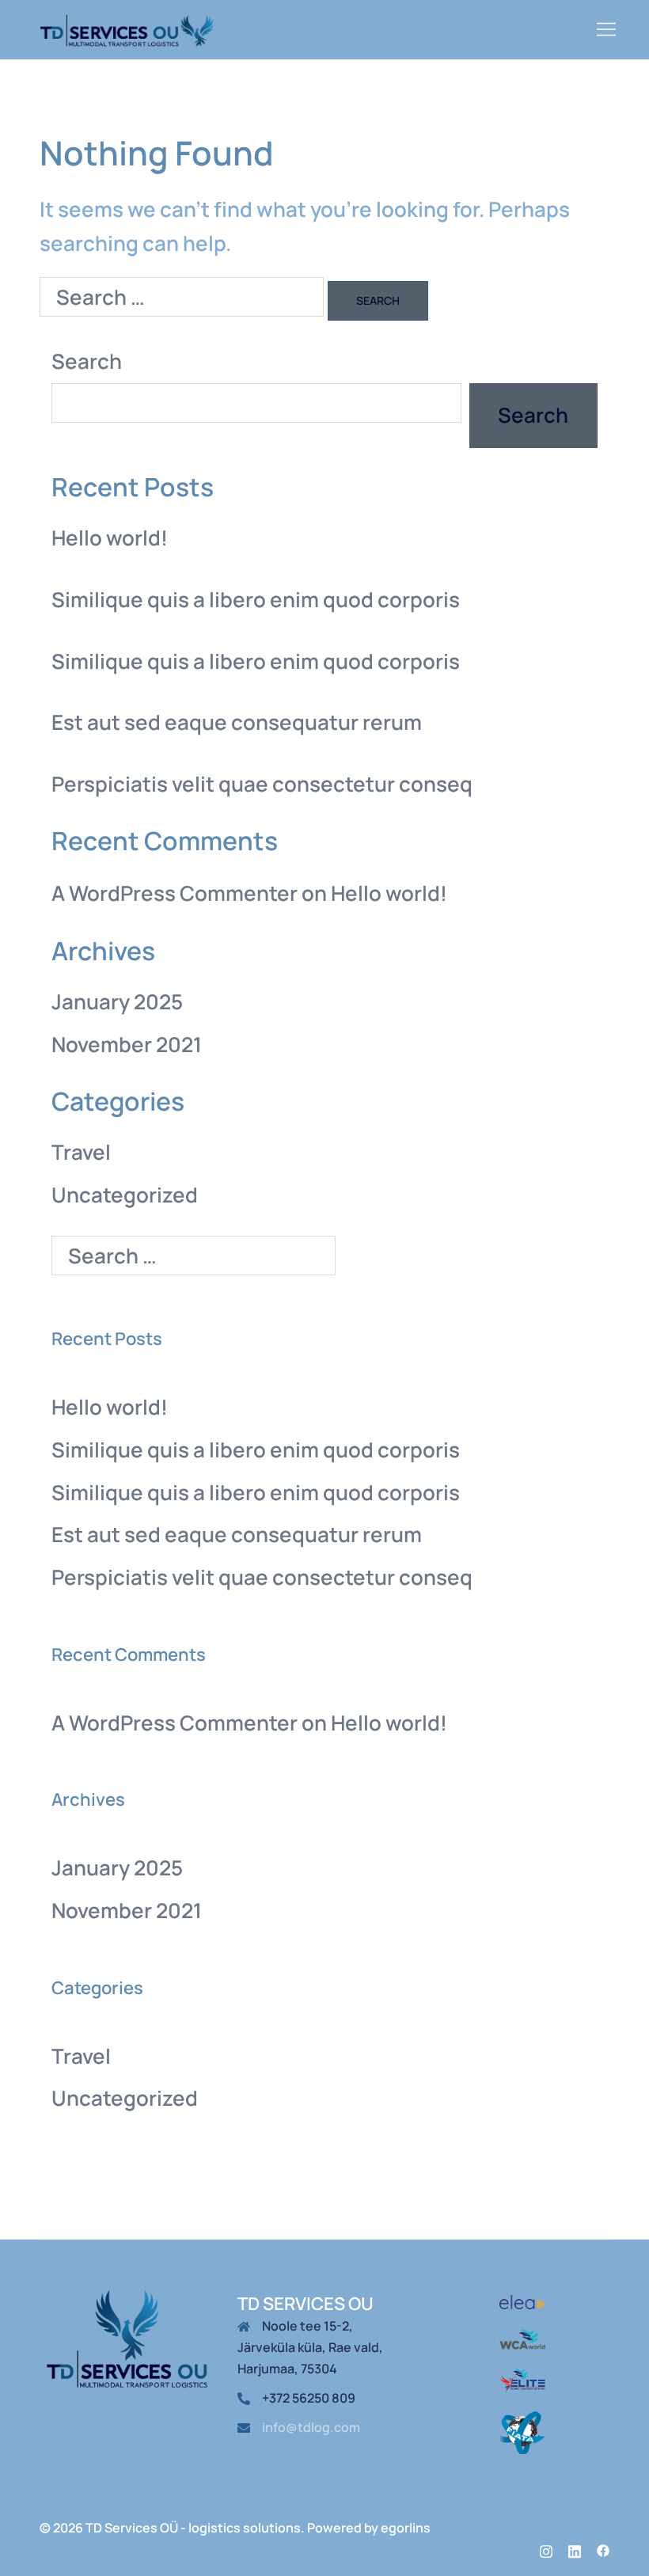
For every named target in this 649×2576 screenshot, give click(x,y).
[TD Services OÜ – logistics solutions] (127, 28)
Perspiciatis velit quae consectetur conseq (262, 784)
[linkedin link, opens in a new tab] (575, 2549)
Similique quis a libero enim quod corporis (256, 599)
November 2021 (127, 1044)
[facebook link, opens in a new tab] (603, 2549)
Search (87, 361)
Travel (81, 1152)
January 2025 (117, 1001)
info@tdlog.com (311, 2427)
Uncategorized (125, 1195)
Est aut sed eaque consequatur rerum (237, 722)
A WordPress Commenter (175, 893)
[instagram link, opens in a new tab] (546, 2549)
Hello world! (110, 538)
